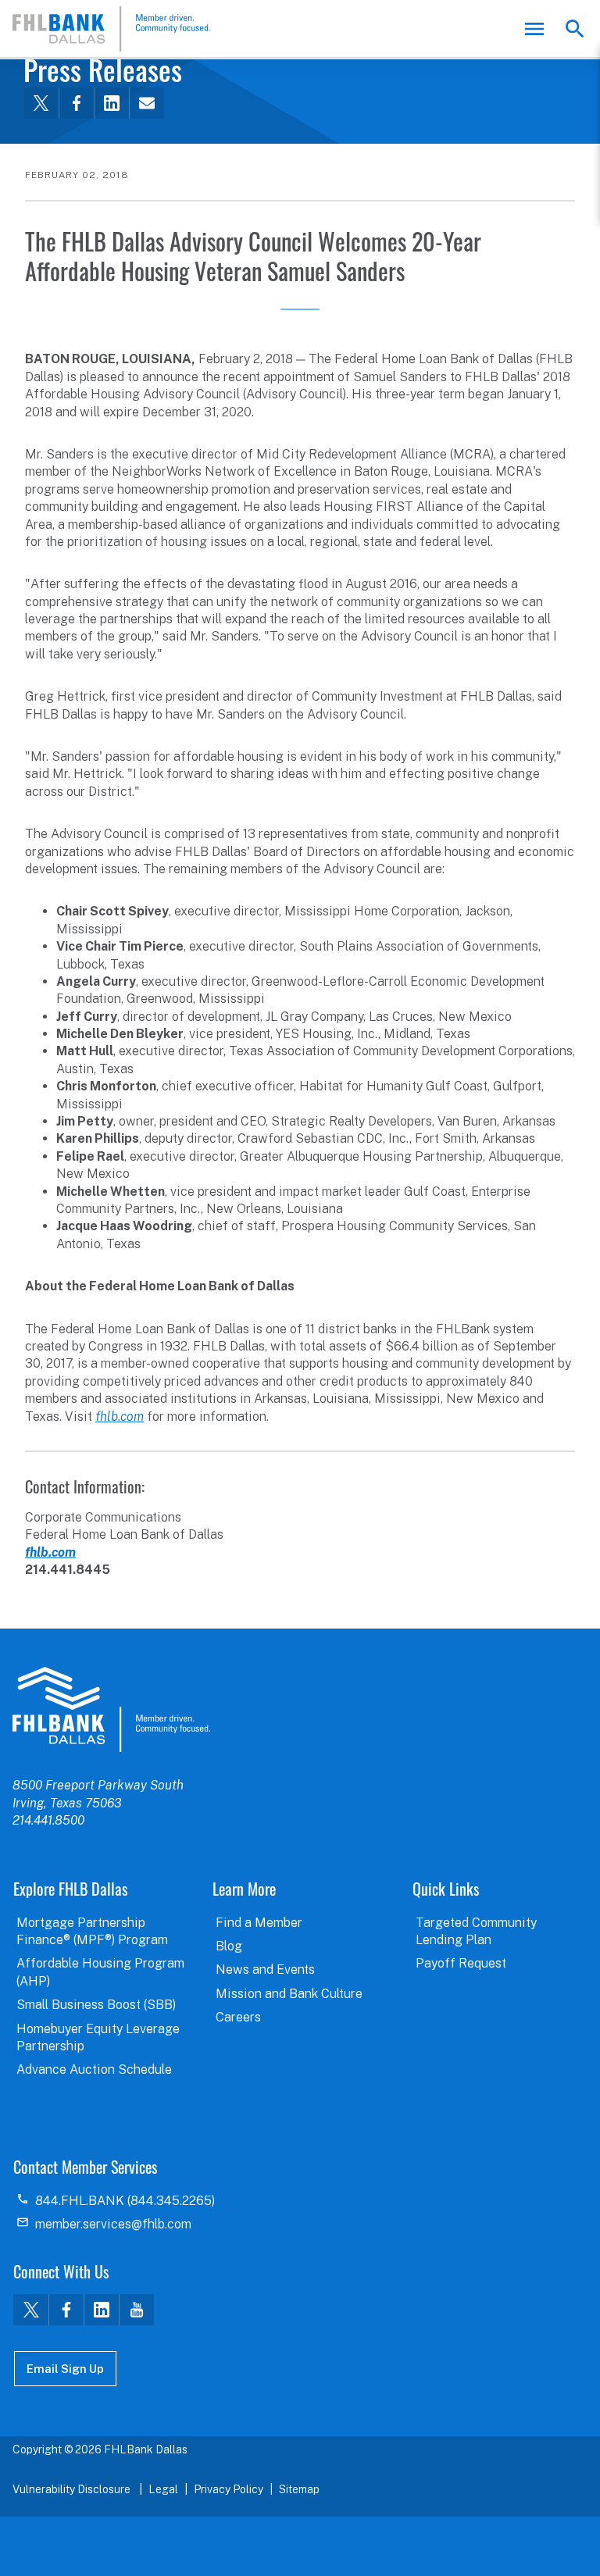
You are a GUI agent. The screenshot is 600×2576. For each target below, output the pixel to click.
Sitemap (299, 2489)
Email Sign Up (65, 2369)
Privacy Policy (229, 2489)
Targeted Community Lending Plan (476, 1931)
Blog (229, 1946)
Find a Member (259, 1923)
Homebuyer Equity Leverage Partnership (98, 2037)
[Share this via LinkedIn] (111, 103)
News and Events (265, 1969)
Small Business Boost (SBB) (96, 2005)
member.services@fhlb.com (113, 2224)
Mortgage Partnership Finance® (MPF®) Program (92, 1931)
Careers (238, 2017)
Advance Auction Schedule (94, 2069)
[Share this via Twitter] (41, 103)
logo (111, 1709)
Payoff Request (461, 1963)
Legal (163, 2489)
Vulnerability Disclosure (73, 2489)
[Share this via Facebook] (76, 103)
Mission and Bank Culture (289, 1994)
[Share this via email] (146, 103)
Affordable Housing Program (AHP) (100, 1972)
